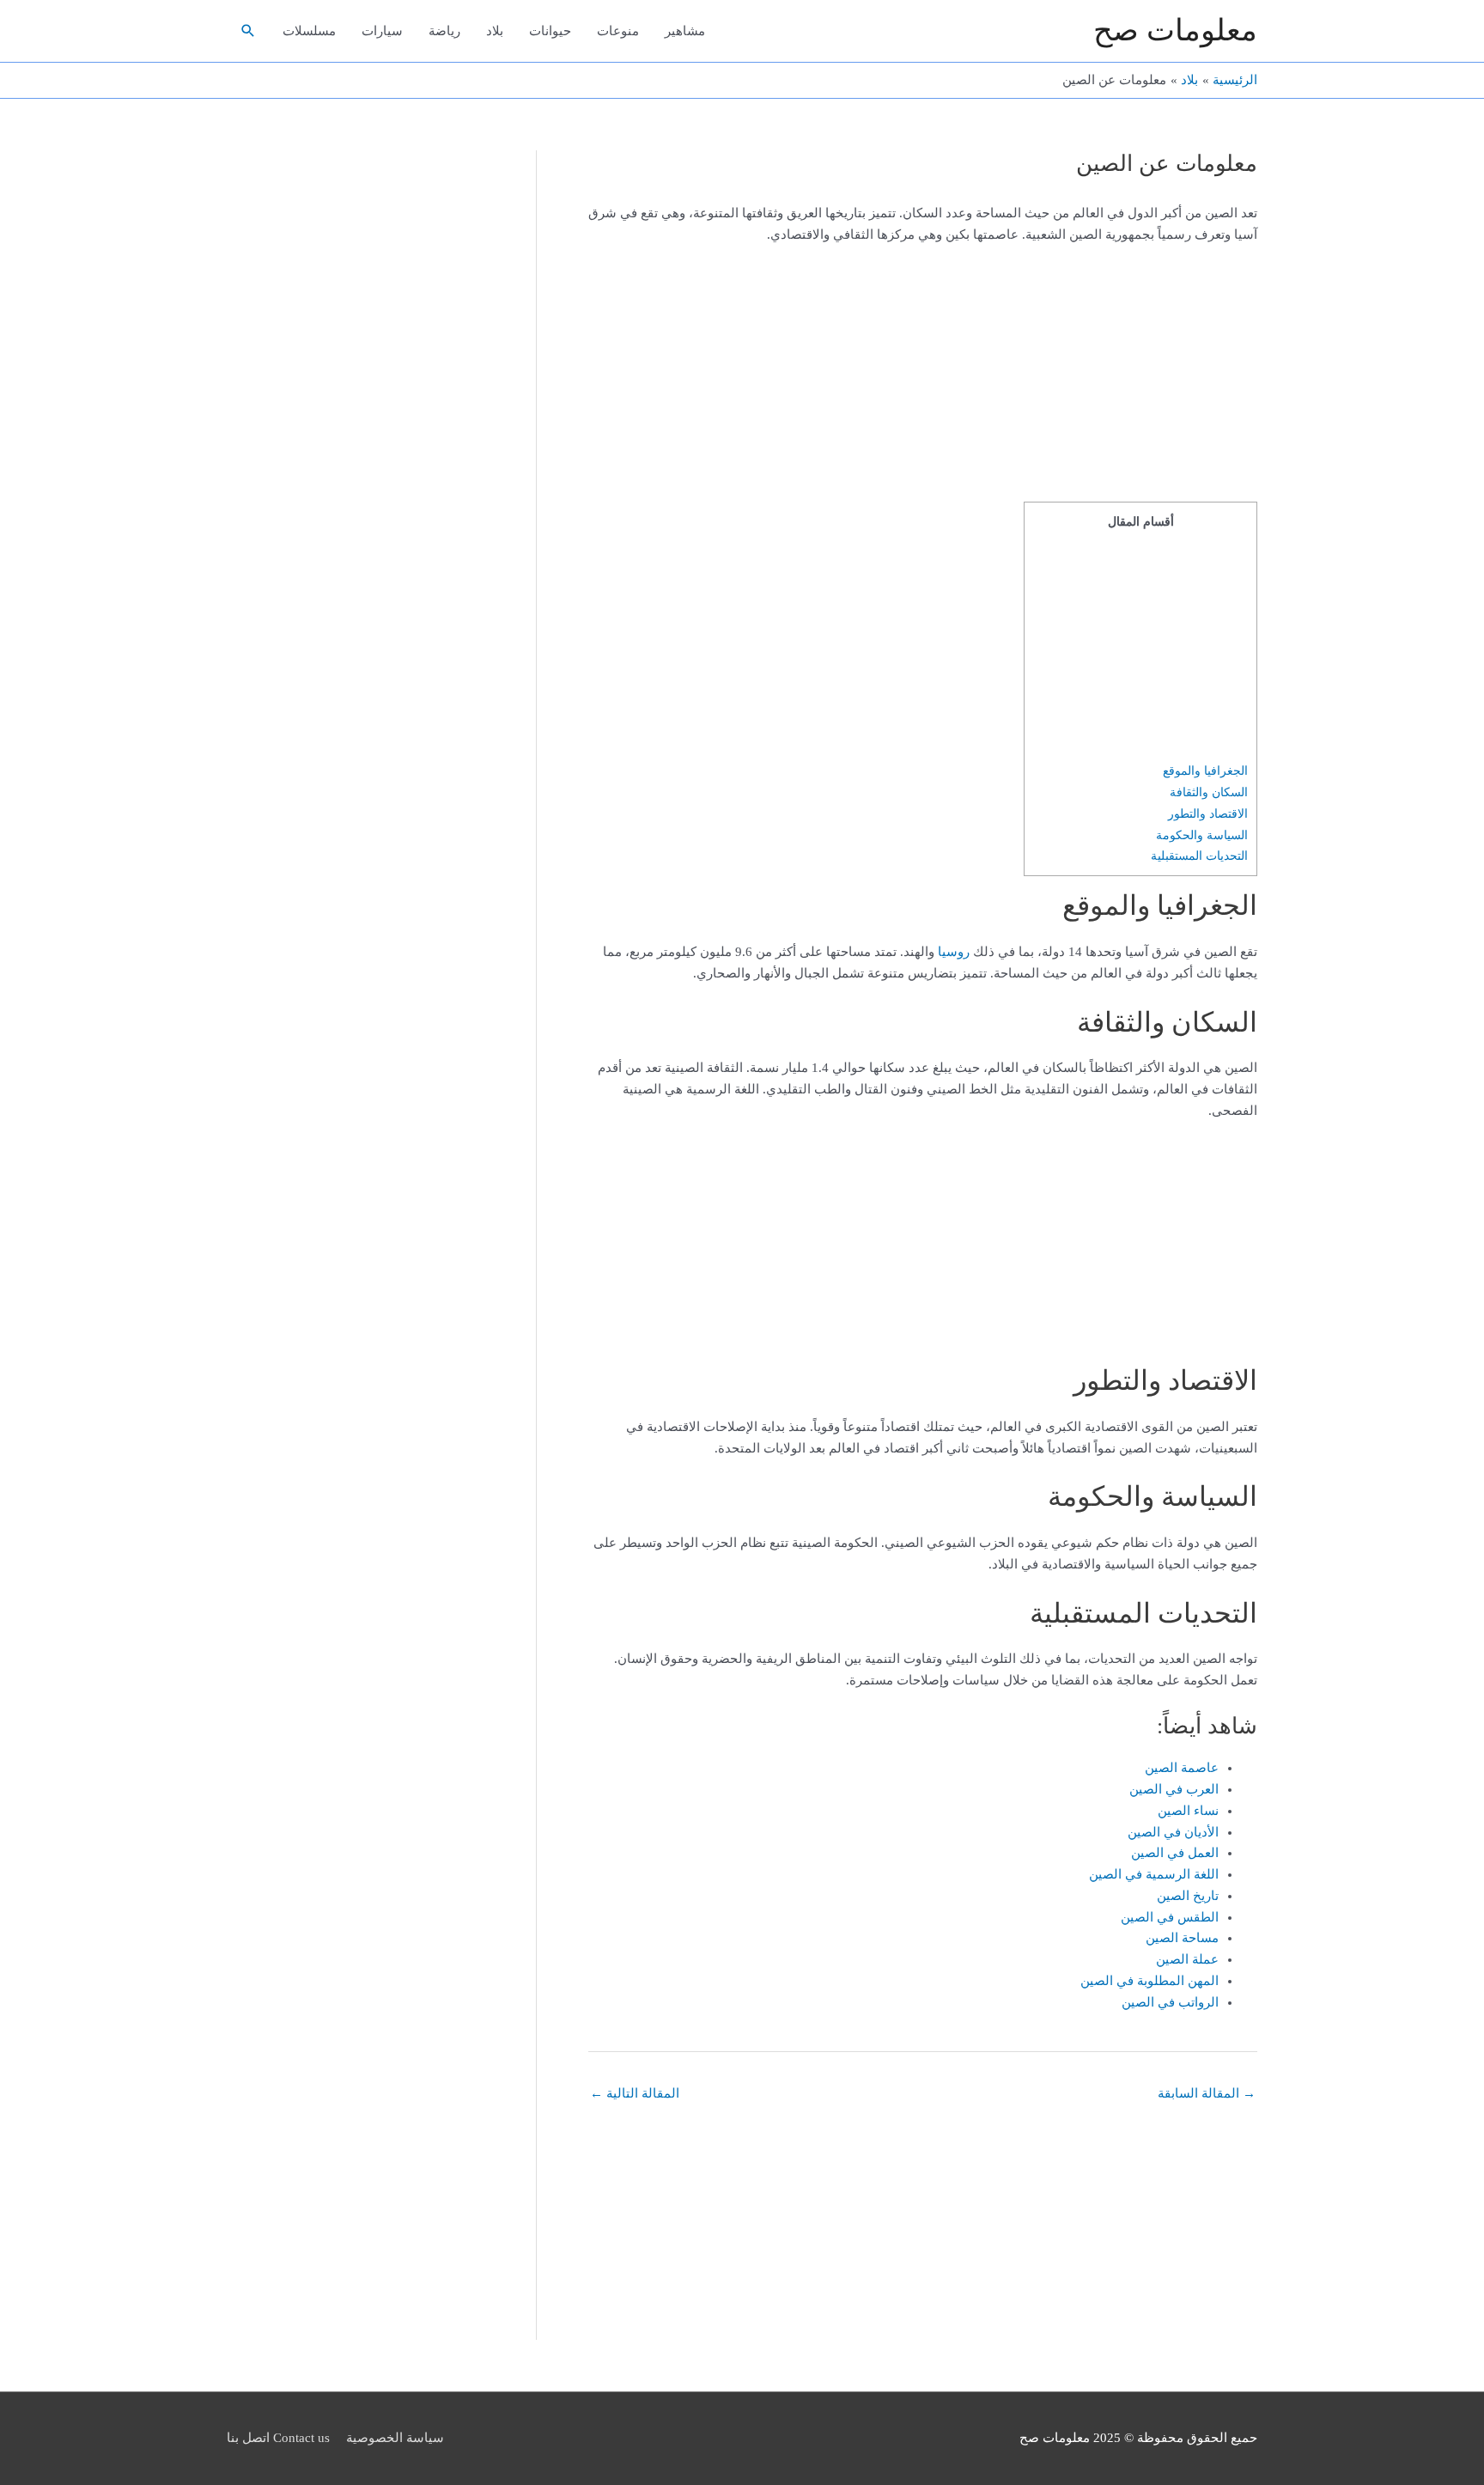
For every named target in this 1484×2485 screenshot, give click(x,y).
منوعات (618, 31)
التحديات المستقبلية (1199, 856)
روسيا (954, 952)
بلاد (495, 31)
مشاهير (685, 31)
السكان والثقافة (1209, 792)
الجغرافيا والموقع (1205, 770)
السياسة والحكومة (1202, 835)
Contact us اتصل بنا (278, 2438)
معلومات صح (1175, 30)
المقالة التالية (635, 2093)
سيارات (382, 31)
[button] (248, 31)
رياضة (444, 31)
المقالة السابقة (1207, 2093)
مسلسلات (309, 31)
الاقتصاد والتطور (1208, 813)
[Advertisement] (1150, 374)
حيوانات (550, 31)
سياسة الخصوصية (395, 2438)
